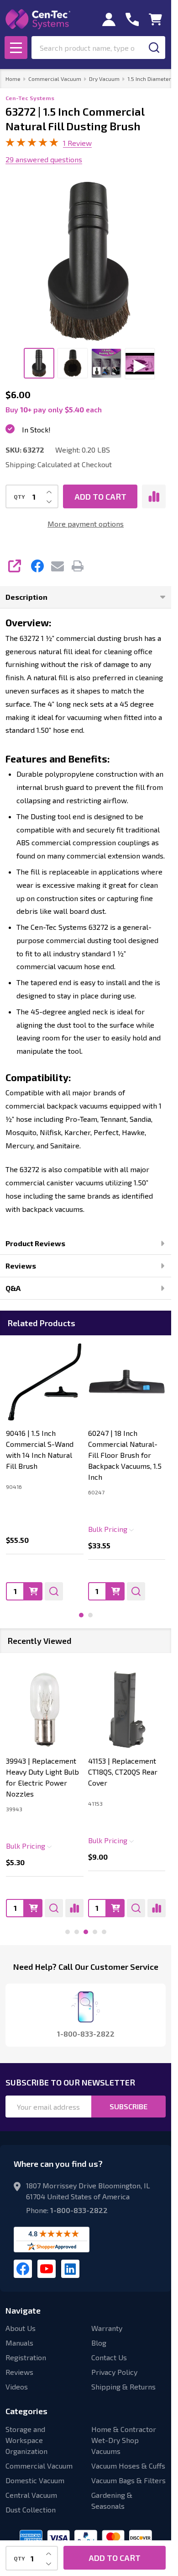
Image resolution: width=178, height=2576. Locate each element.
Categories (26, 2411)
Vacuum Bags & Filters (128, 2480)
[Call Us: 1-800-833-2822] (132, 19)
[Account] (109, 19)
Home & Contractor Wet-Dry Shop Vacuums (124, 2440)
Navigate (23, 2310)
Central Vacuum (31, 2495)
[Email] (58, 566)
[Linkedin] (70, 2269)
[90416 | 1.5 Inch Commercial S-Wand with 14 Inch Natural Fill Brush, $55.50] (45, 1382)
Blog (99, 2343)
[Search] (154, 48)
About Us (21, 2328)
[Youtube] (47, 2269)
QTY (19, 496)
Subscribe (128, 2106)
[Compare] (74, 1908)
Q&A (13, 1288)
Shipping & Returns (123, 2387)
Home (13, 79)
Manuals (19, 2343)
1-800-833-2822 (79, 2210)
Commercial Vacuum (39, 2466)
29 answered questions (44, 159)
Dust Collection (31, 2509)
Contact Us (109, 2357)
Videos (17, 2387)
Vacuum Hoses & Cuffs (128, 2466)
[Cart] (155, 19)
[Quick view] (54, 1591)
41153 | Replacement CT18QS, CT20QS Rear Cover (123, 1772)
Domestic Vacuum (35, 2480)
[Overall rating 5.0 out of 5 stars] (32, 144)
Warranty (107, 2328)
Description (26, 597)
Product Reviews (35, 1243)
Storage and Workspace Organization (26, 2440)
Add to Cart (100, 496)
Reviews (21, 1266)
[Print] (78, 566)
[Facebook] (37, 566)
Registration (26, 2357)
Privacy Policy (114, 2372)
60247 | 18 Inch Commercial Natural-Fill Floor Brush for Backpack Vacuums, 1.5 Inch (125, 1455)
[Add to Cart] (33, 1591)
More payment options (86, 524)
